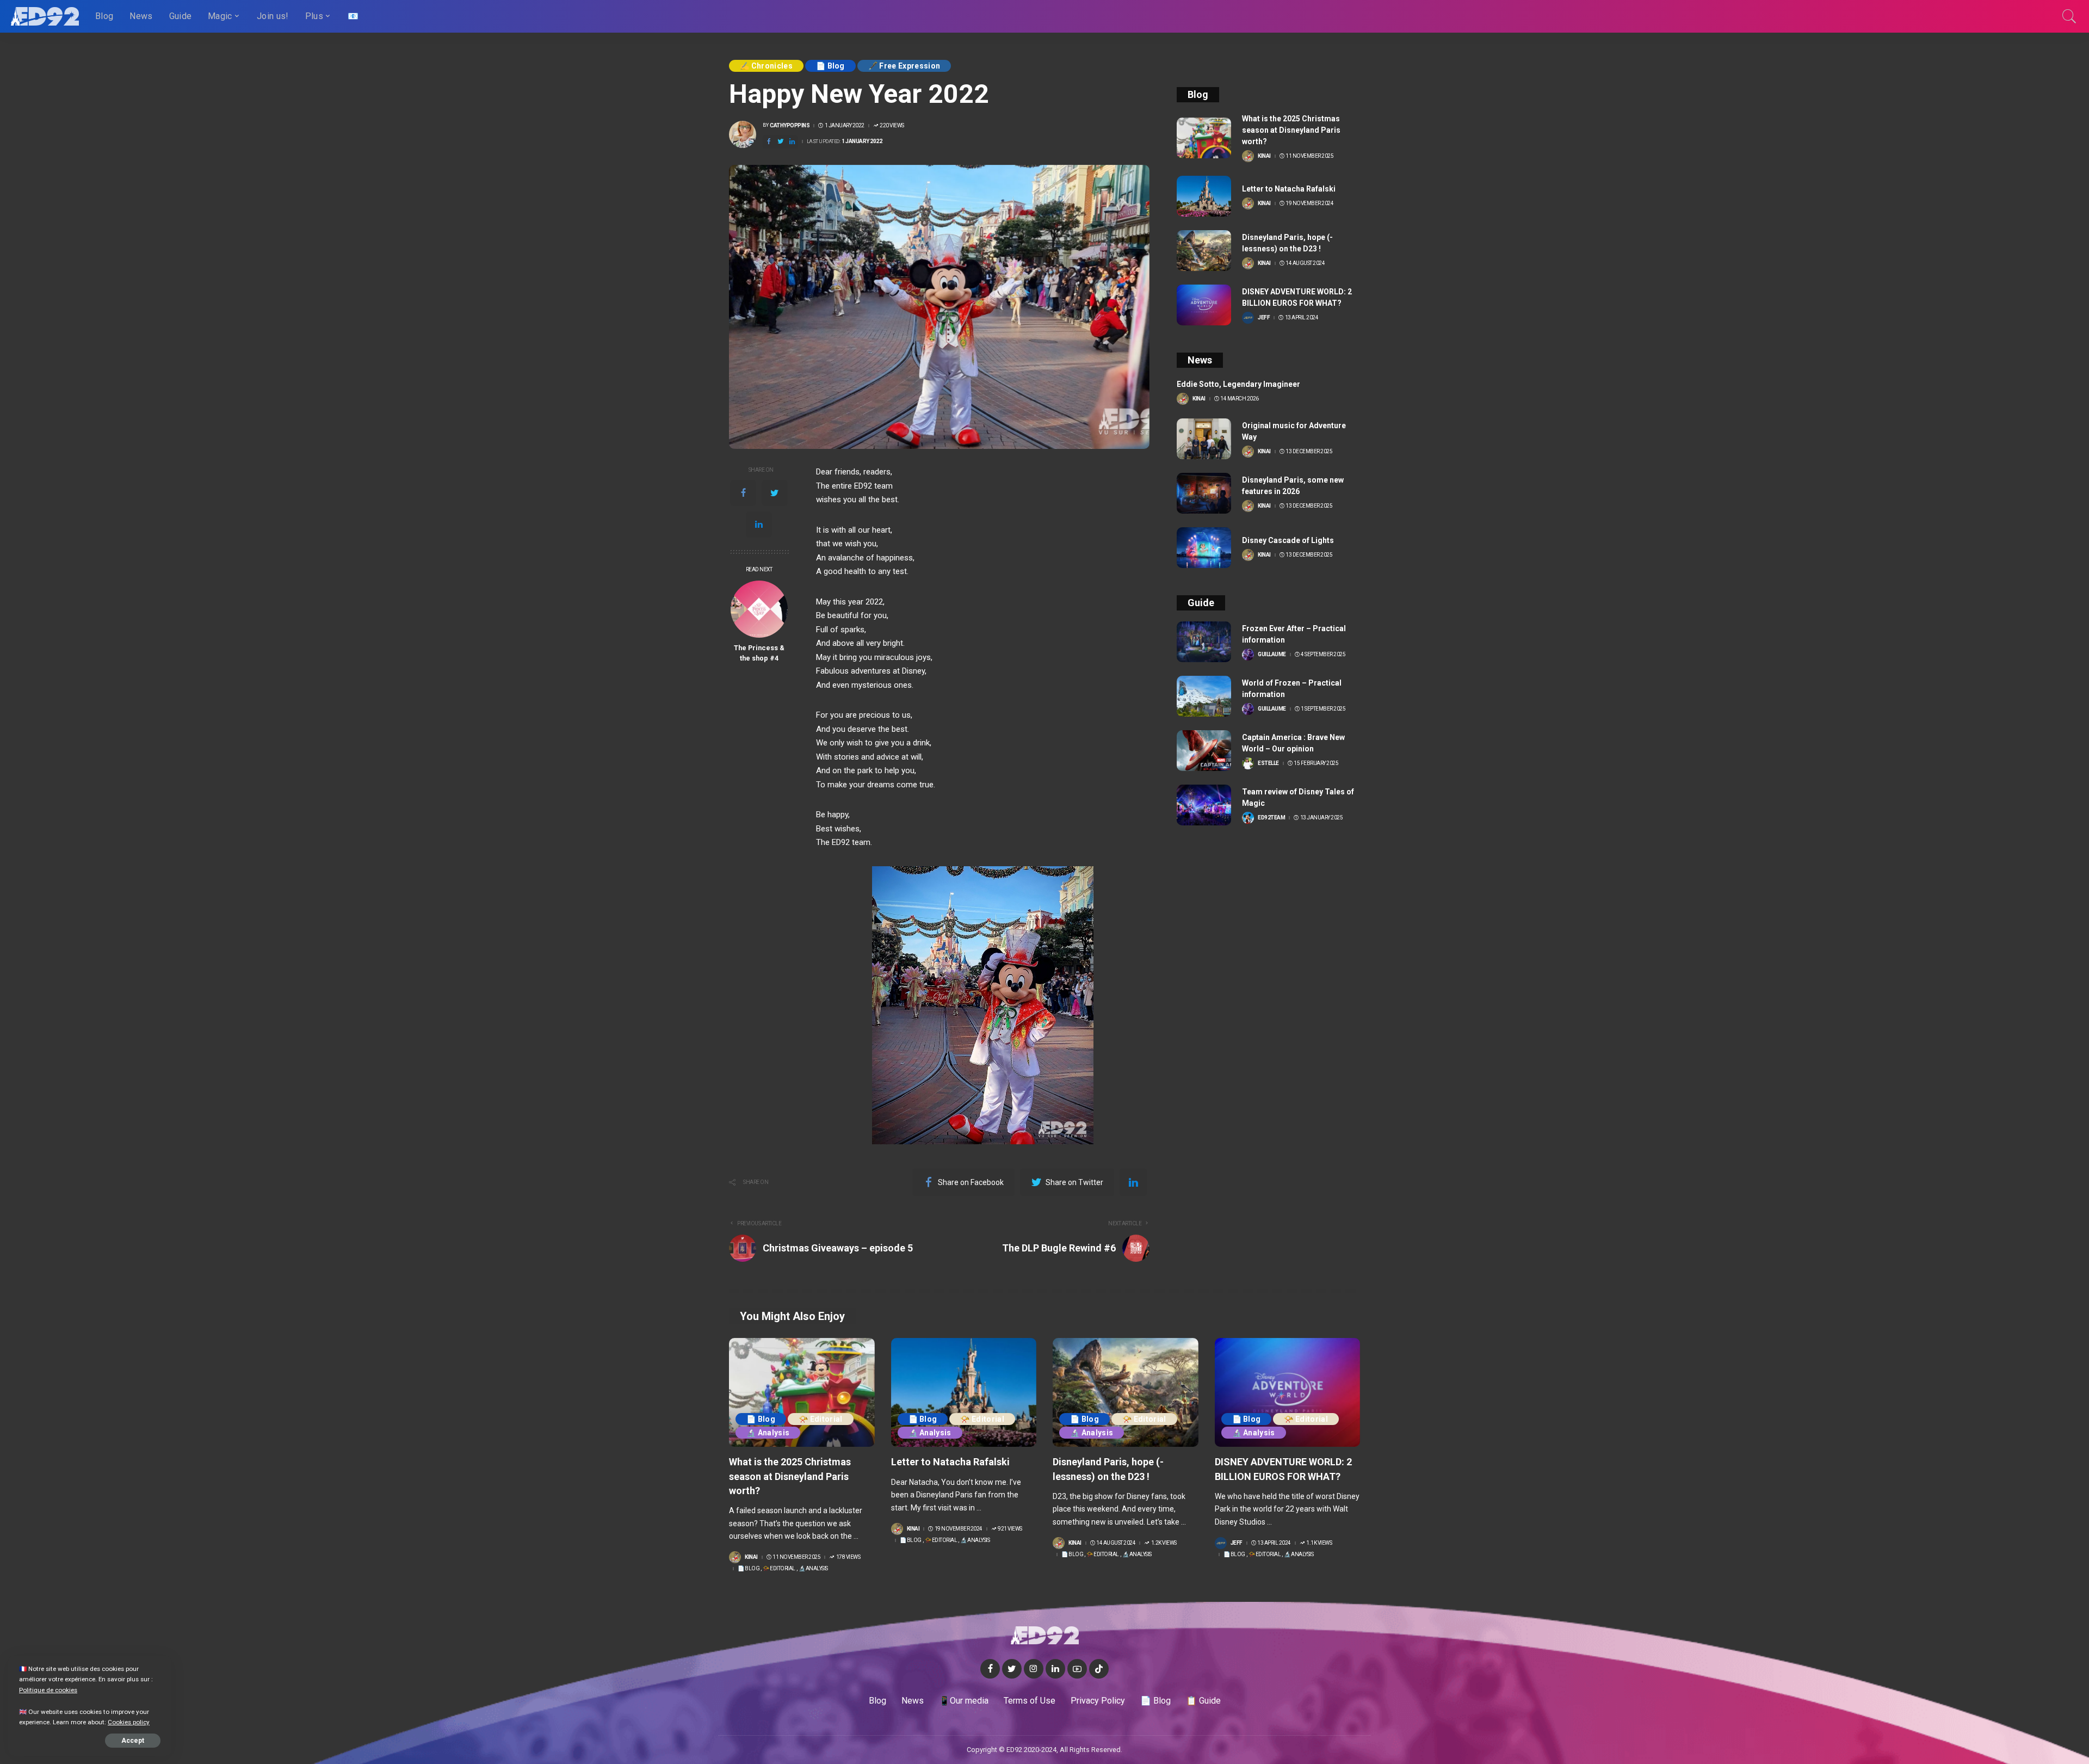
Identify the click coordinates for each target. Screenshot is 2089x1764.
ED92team (1271, 818)
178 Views (848, 1557)
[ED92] (45, 16)
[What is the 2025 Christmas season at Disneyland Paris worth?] (1204, 138)
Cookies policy (129, 1722)
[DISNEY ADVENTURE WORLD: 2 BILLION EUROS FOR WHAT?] (1204, 305)
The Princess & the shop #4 (759, 653)
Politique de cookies (48, 1690)
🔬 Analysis (768, 1433)
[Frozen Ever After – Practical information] (1204, 642)
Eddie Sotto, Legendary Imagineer (1238, 384)
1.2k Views (1164, 1543)
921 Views (1010, 1529)
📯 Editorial (821, 1419)
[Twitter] (775, 493)
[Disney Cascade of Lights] (1204, 548)
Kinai (1264, 156)
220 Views (892, 126)
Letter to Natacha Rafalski (1289, 189)
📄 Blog (830, 66)
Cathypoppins (790, 126)
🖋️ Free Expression (904, 66)
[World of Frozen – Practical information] (1204, 696)
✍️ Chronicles (766, 66)
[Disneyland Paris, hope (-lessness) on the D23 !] (1204, 251)
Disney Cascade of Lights (1288, 540)
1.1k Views (1319, 1543)
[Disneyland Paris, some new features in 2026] (1204, 493)
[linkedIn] (759, 525)
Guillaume (1272, 655)
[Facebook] (743, 493)
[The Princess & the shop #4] (759, 609)
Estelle (1268, 763)
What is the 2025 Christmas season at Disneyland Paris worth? (1291, 130)
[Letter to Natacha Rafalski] (1204, 196)
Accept (133, 1741)
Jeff (1264, 318)
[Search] (2069, 16)
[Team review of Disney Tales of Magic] (1204, 805)
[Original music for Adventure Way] (1204, 439)
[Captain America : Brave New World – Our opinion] (1204, 751)
